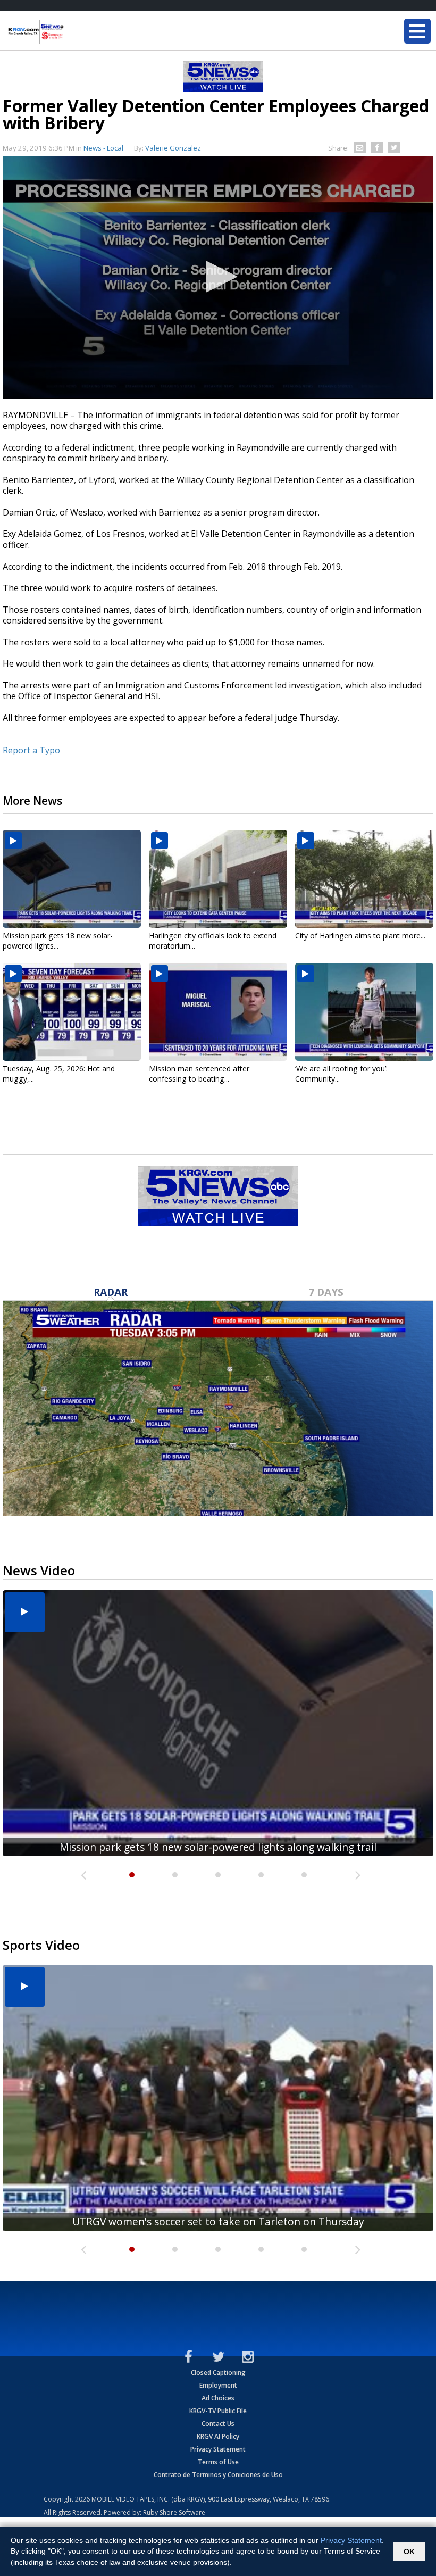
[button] (218, 277)
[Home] (72, 32)
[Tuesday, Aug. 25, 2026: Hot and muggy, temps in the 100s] (72, 1012)
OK (409, 2552)
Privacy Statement (218, 2449)
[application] (218, 278)
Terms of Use (218, 2462)
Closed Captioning (218, 2373)
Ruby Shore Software (174, 2512)
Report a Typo (31, 750)
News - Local (103, 148)
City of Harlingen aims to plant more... (360, 936)
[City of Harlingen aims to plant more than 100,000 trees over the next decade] (364, 879)
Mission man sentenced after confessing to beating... (199, 1074)
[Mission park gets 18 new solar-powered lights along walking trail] (72, 879)
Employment (218, 2385)
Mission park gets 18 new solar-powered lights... (58, 941)
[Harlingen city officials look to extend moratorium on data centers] (218, 879)
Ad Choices (218, 2398)
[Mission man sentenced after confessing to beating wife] (218, 1012)
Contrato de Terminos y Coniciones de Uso (218, 2475)
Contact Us (218, 2424)
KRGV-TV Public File (218, 2411)
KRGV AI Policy (218, 2436)
